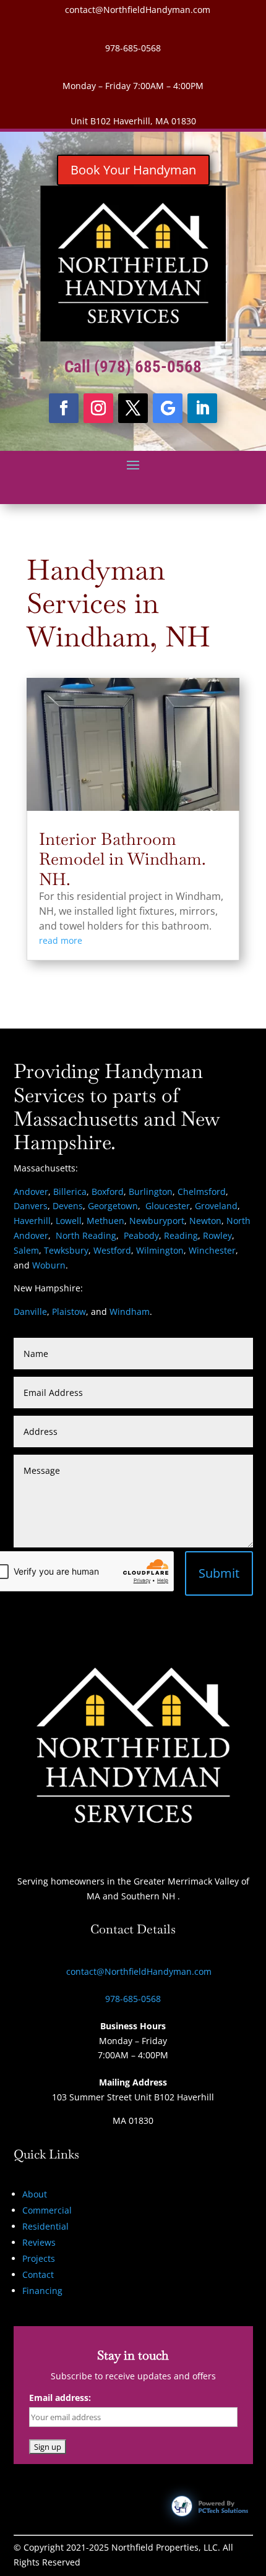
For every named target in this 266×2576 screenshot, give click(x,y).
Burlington (151, 1192)
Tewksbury (66, 1250)
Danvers (31, 1206)
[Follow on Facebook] (64, 408)
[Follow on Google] (168, 408)
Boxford (108, 1192)
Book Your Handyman (133, 170)
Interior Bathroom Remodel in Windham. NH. (122, 859)
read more (61, 940)
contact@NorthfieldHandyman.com (138, 10)
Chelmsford (202, 1192)
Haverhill (32, 1221)
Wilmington (160, 1250)
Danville (30, 1312)
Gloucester (168, 1206)
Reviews (39, 2242)
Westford (112, 1250)
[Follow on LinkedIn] (202, 408)
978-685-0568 (133, 48)
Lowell (69, 1221)
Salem (26, 1250)
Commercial (47, 2210)
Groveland (216, 1206)
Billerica (70, 1192)
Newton (205, 1221)
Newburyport (157, 1221)
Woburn (49, 1265)
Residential (45, 2226)
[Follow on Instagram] (98, 408)
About (35, 2194)
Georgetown (113, 1206)
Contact (38, 2274)
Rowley (217, 1235)
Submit (219, 1573)
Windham (130, 1312)
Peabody (141, 1235)
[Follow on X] (133, 408)
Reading (181, 1235)
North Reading (86, 1235)
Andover (31, 1192)
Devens (68, 1206)
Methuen (105, 1221)
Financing (42, 2291)
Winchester (212, 1250)
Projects (39, 2258)
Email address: (60, 2398)
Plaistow (69, 1312)
